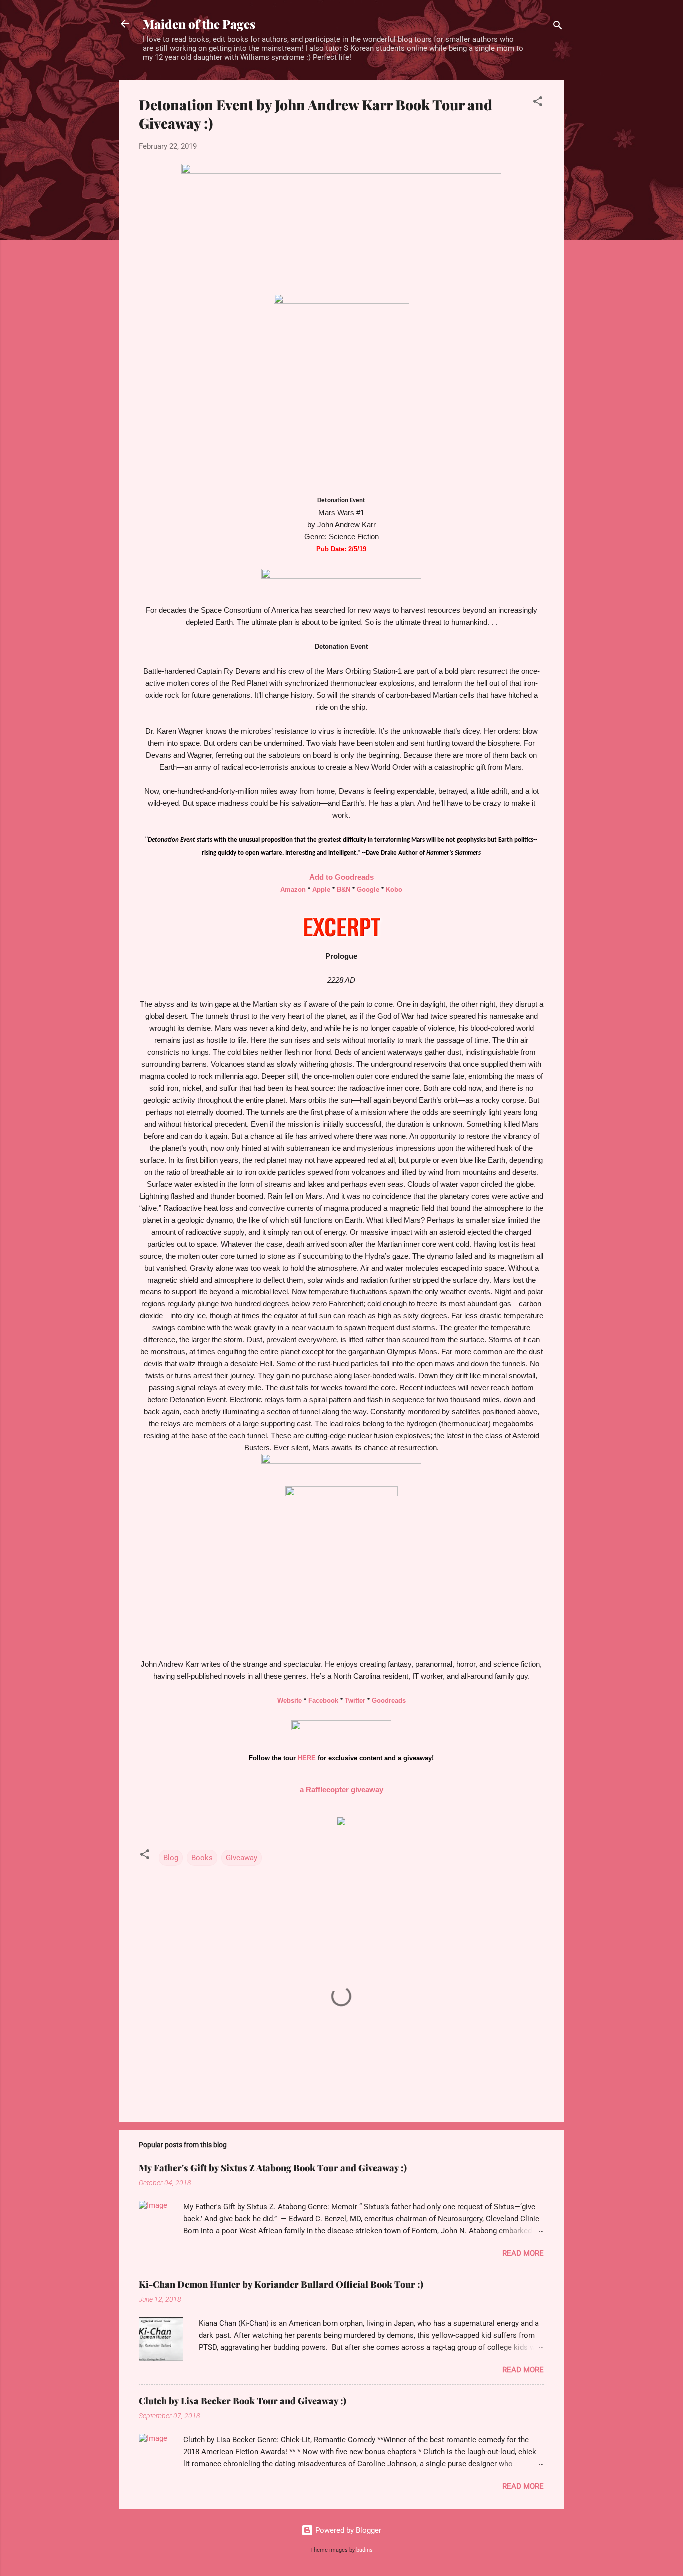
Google (368, 889)
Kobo (394, 889)
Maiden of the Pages (199, 24)
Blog (171, 1858)
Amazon (293, 889)
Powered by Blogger (347, 2530)
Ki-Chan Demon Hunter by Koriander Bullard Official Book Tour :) (281, 2284)
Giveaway (242, 1858)
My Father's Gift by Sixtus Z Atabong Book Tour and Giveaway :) (273, 2168)
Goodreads (389, 1701)
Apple (321, 889)
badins (365, 2550)
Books (202, 1858)
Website (290, 1701)
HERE (307, 1758)
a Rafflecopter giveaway (342, 1790)
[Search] (558, 27)
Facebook (323, 1701)
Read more (523, 2253)
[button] (538, 103)
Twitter (355, 1701)
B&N (344, 889)
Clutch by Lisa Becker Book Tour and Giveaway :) (243, 2401)
